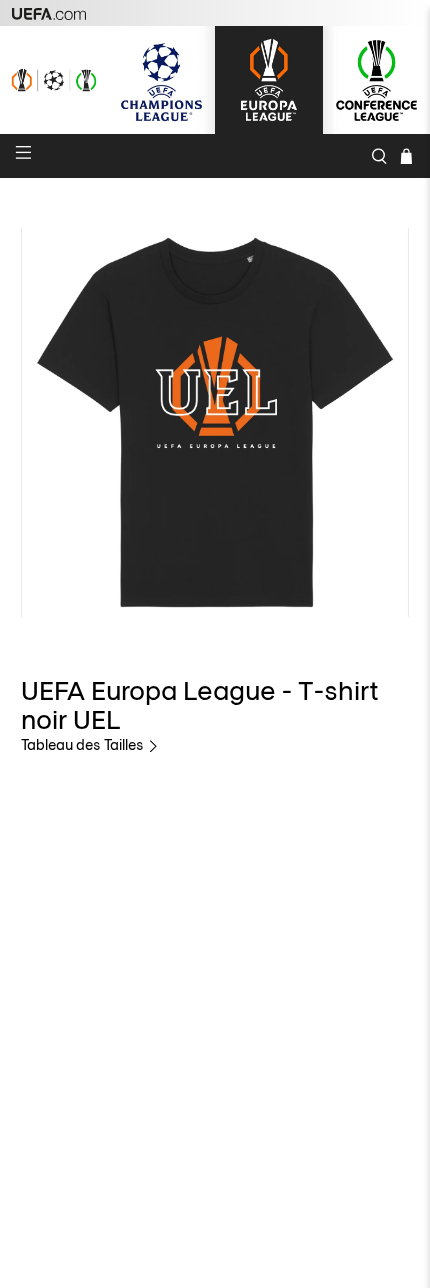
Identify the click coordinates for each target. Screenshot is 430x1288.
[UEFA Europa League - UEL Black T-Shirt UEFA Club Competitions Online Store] (215, 422)
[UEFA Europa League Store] (269, 80)
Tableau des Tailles (84, 745)
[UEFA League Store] (54, 80)
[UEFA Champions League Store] (162, 80)
